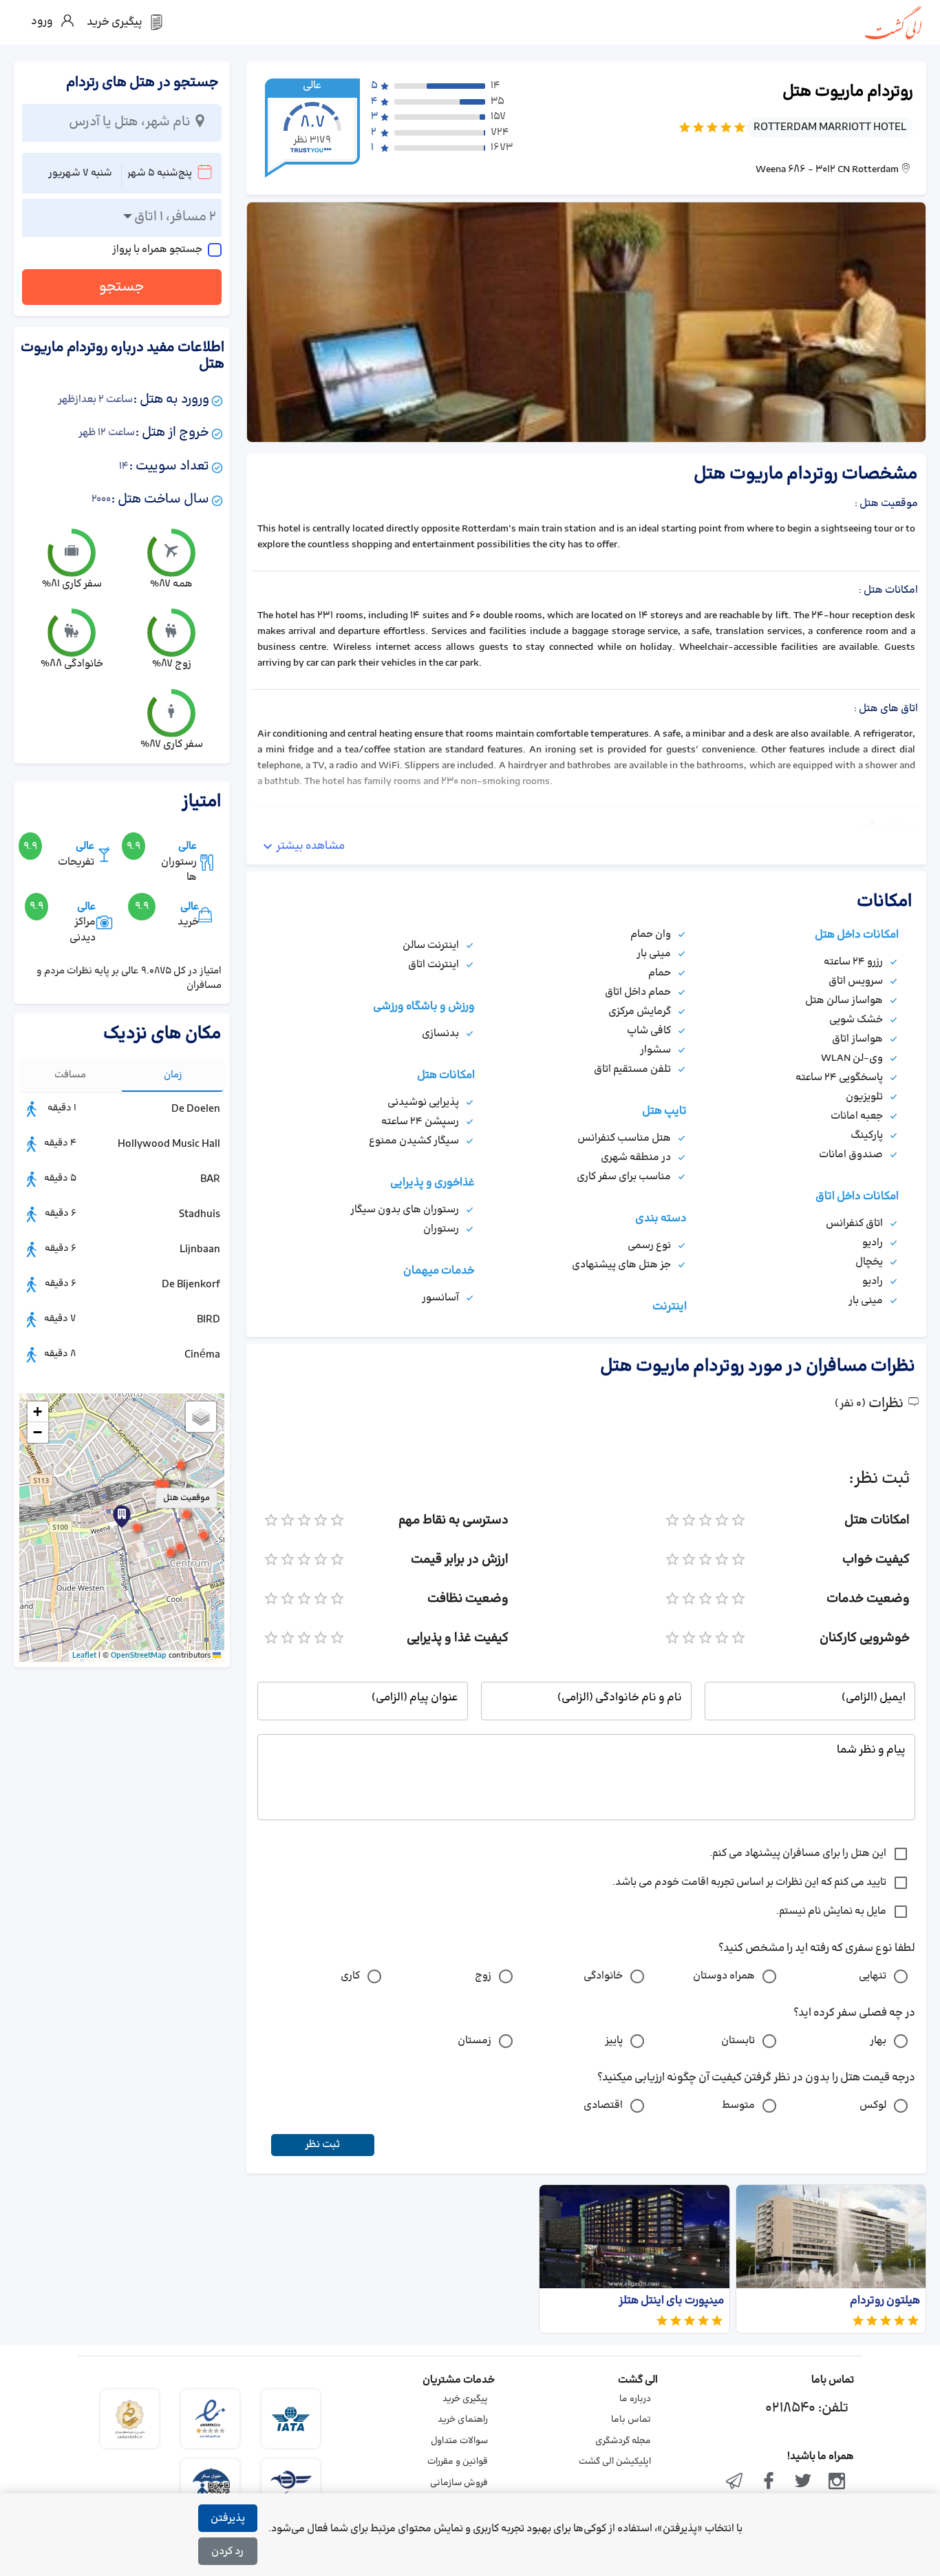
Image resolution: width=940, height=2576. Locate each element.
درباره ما (635, 2399)
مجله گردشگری (623, 2441)
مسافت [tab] (70, 1075)
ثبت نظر (322, 2145)
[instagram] (837, 2482)
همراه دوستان (724, 1976)
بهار (878, 2041)
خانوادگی (603, 1976)
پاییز (614, 2041)
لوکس (873, 2105)
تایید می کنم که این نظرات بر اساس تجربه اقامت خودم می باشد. (749, 1882)
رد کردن (227, 2552)
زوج (483, 1976)
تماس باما (631, 2420)
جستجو (122, 287)
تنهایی (873, 1976)
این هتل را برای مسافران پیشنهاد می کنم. (798, 1854)
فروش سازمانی (459, 2483)
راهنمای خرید (463, 2420)
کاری (350, 1976)
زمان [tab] (173, 1075)
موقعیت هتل (186, 1498)
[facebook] (769, 2482)
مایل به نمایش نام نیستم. (831, 1911)
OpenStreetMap (139, 1656)
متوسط (738, 2105)
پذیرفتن (228, 2519)
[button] (137, 1528)
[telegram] (735, 2482)
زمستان (474, 2041)
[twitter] (803, 2482)
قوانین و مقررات (458, 2462)
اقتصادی (603, 2105)
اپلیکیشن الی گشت (615, 2462)
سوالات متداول (459, 2441)
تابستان (738, 2041)
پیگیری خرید (465, 2399)
